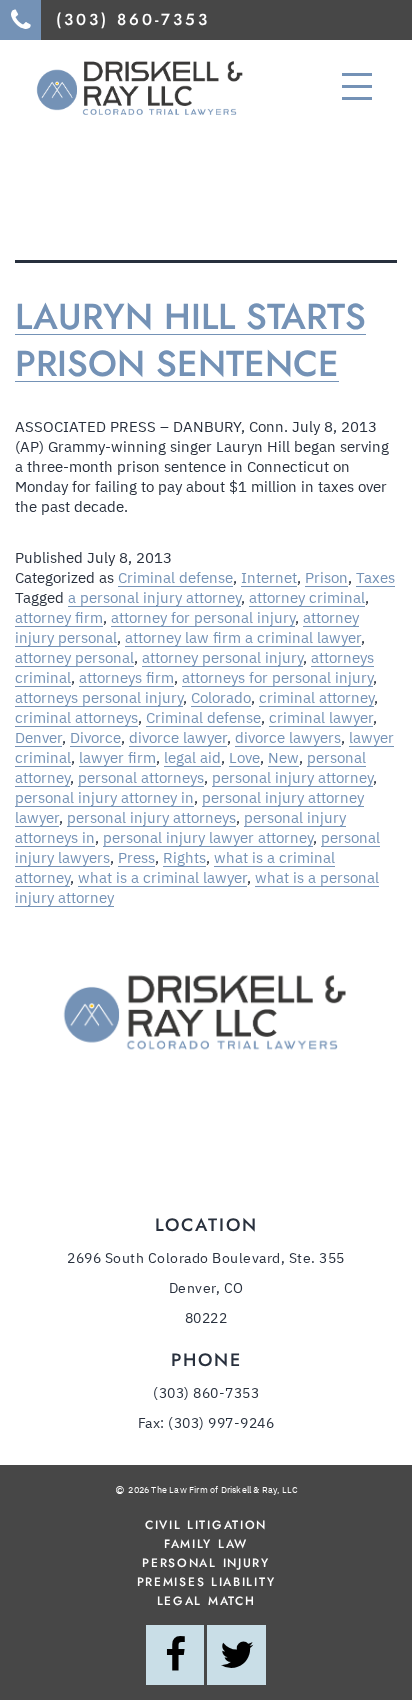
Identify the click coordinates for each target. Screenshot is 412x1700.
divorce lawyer (178, 737)
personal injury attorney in (104, 797)
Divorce (95, 737)
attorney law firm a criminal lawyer (243, 637)
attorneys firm (126, 677)
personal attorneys (141, 777)
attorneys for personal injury (277, 677)
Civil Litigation (206, 1525)
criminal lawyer (321, 717)
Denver (38, 737)
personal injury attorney (292, 777)
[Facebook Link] (175, 1645)
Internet (269, 577)
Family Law (206, 1544)
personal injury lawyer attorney (208, 837)
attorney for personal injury (203, 617)
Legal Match (206, 1601)
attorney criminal (307, 597)
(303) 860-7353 (206, 1393)
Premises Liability (206, 1582)
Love (244, 757)
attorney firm (59, 617)
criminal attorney (316, 697)
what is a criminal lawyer (162, 877)
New (283, 757)
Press (136, 857)
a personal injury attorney (154, 597)
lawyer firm (117, 757)
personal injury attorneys (151, 817)
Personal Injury (206, 1563)
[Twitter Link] (236, 1645)
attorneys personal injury (99, 697)
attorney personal (74, 657)
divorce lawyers (288, 737)
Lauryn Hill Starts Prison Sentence (190, 339)
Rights (184, 857)
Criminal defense (175, 577)
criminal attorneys (76, 717)
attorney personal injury (222, 657)
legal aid (192, 757)
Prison (326, 577)
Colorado (221, 697)
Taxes (375, 577)
